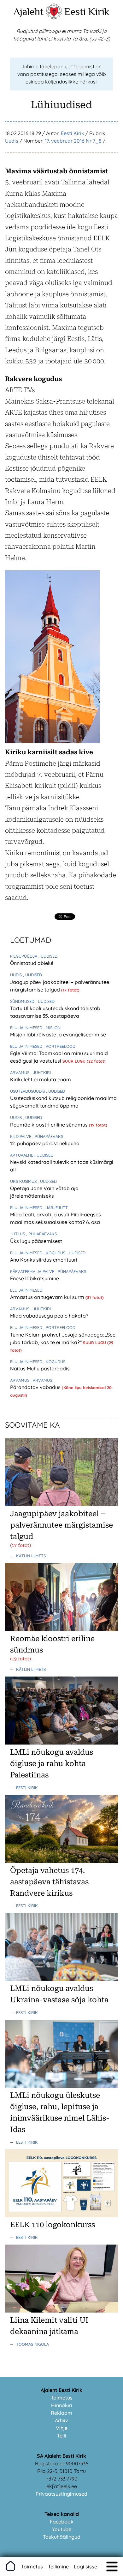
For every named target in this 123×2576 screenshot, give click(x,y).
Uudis (12, 141)
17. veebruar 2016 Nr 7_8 (73, 141)
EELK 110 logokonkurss (53, 2225)
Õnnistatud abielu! (32, 963)
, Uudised (48, 956)
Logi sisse (85, 2567)
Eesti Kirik (87, 11)
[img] (112, 2567)
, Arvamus (41, 1380)
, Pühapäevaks (48, 1136)
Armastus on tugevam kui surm (48, 1297)
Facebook (62, 2522)
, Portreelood (59, 1046)
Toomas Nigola (32, 2344)
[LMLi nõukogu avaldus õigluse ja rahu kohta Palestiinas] (61, 1743)
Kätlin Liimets (31, 1556)
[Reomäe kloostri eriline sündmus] (61, 1629)
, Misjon (52, 1028)
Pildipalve (21, 1136)
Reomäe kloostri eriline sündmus (50, 1125)
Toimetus (62, 2398)
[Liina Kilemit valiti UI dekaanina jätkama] (61, 2311)
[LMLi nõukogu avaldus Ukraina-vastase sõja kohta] (61, 1979)
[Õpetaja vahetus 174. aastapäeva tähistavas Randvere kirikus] (61, 1861)
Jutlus (18, 1234)
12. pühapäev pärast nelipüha (45, 1143)
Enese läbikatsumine (35, 1278)
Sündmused (23, 1001)
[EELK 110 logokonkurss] (61, 2215)
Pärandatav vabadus (36, 1387)
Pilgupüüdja (24, 956)
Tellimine (58, 2567)
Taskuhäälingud (62, 2537)
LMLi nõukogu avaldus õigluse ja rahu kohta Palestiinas (52, 1764)
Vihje (62, 2428)
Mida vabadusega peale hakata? (49, 1316)
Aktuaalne (22, 1155)
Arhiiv (61, 2420)
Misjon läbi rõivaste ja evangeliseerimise (58, 1035)
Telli (62, 2436)
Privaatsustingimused (61, 2494)
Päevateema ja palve (33, 1271)
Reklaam (61, 2413)
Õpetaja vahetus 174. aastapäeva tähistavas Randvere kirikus (49, 1882)
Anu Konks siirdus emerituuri (44, 1260)
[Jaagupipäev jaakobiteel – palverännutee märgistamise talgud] (61, 1504)
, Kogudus (55, 1253)
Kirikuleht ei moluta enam (41, 1079)
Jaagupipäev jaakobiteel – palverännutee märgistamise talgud (61, 1525)
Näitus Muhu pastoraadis (40, 1368)
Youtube (62, 2529)
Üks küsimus (24, 1181)
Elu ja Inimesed (27, 1028)
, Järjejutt (56, 1208)
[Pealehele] (54, 18)
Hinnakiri (62, 2405)
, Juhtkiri (41, 1072)
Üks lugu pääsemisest (36, 1241)
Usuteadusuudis (28, 1091)
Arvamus (20, 1072)
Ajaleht (29, 11)
